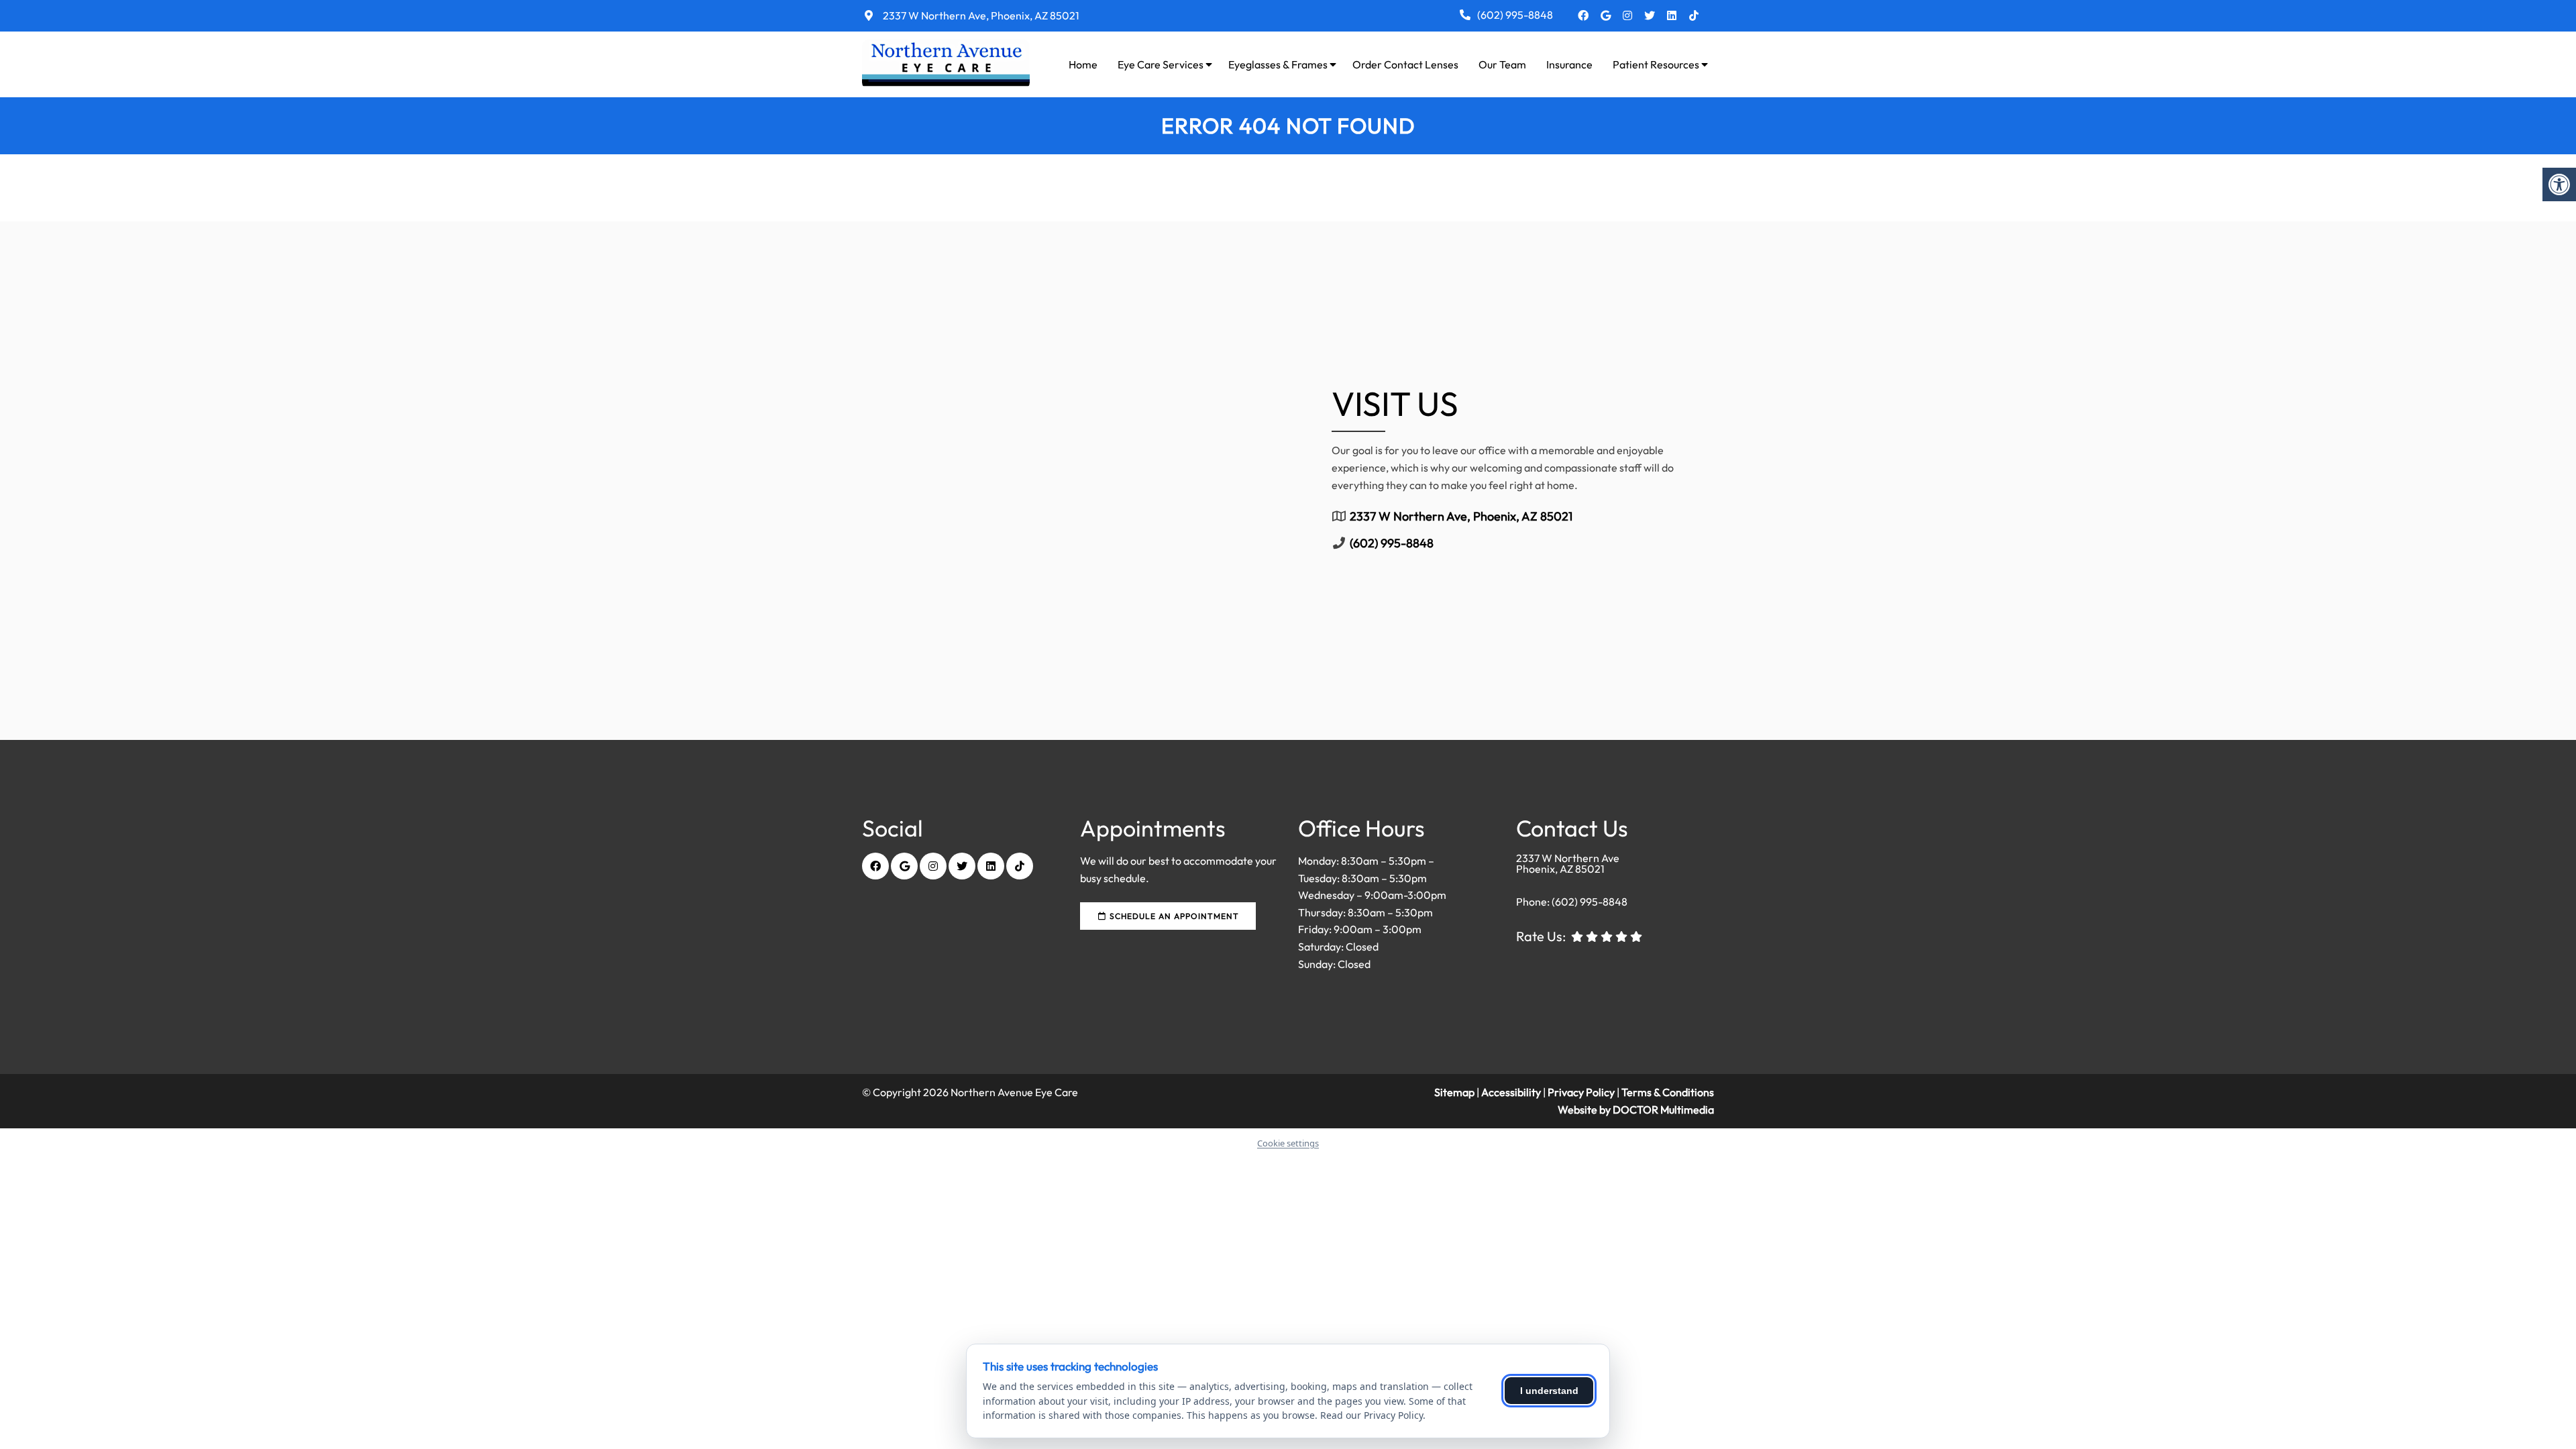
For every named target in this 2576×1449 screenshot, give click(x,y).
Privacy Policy (1582, 1092)
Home (1083, 64)
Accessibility (1511, 1092)
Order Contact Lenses (1405, 64)
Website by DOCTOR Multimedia (1636, 1110)
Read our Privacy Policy (1372, 1415)
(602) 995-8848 (1515, 15)
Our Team (1502, 64)
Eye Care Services (1161, 64)
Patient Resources (1656, 64)
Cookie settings (1288, 1143)
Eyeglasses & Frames (1278, 64)
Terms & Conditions (1668, 1092)
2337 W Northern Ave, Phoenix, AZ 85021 (980, 15)
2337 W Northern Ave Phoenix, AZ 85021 (1568, 863)
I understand (1549, 1391)
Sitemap (1454, 1092)
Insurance (1569, 64)
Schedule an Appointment (1173, 916)
